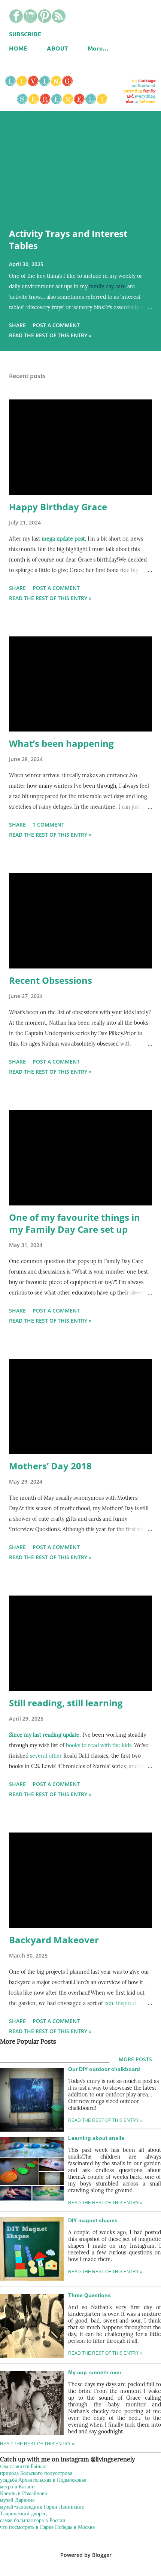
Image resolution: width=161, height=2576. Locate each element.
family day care (107, 286)
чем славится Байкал (23, 2466)
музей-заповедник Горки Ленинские (42, 2507)
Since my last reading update (44, 1735)
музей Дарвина (17, 2500)
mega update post (63, 539)
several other (46, 1756)
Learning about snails (96, 2138)
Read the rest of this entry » (50, 335)
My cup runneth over (95, 2372)
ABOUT (57, 48)
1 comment (48, 825)
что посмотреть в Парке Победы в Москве (47, 2527)
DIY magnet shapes (93, 2220)
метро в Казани (17, 2487)
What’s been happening (61, 743)
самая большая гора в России (33, 2520)
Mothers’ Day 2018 (50, 1466)
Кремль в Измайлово (24, 2493)
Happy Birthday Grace (58, 507)
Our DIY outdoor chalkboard (104, 2069)
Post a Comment (56, 325)
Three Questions (89, 2295)
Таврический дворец (23, 2513)
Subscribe (25, 34)
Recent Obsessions (51, 980)
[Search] (130, 13)
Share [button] (17, 325)
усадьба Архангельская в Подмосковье (43, 2480)
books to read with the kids (99, 1745)
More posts (135, 2059)
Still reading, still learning (66, 1703)
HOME (18, 48)
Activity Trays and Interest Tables (68, 239)
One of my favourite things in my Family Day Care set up (75, 1223)
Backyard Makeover (54, 1940)
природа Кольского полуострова (36, 2473)
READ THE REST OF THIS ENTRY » (105, 2203)
